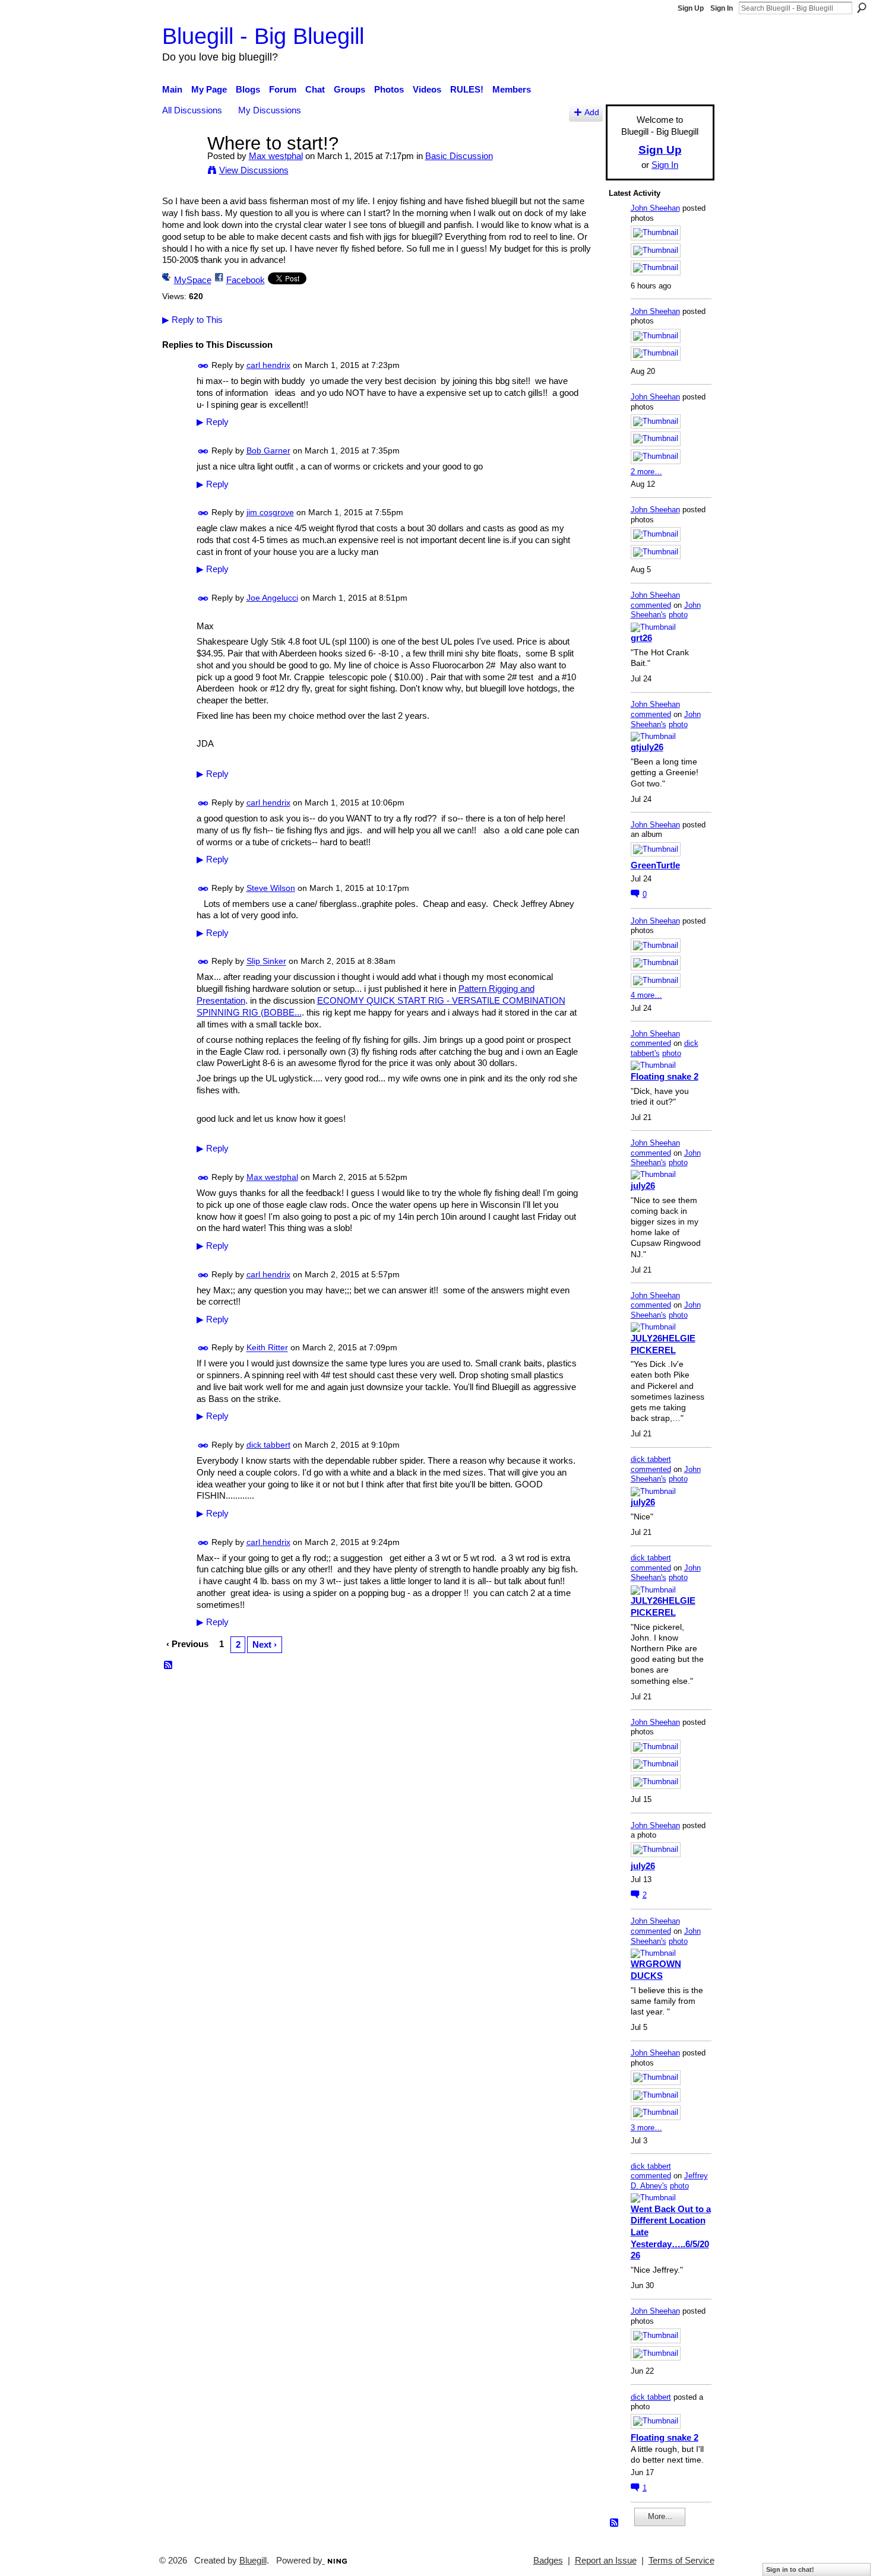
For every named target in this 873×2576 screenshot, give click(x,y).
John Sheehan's (666, 610)
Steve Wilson (271, 888)
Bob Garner (268, 451)
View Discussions (254, 170)
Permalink (203, 366)
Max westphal (276, 156)
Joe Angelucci (272, 598)
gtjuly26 (647, 747)
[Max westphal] (181, 165)
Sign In (722, 8)
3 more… (646, 2128)
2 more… (646, 472)
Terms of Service (681, 2561)
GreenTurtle (655, 865)
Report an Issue (606, 2561)
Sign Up (691, 8)
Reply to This (192, 320)
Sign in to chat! (790, 2569)
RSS (169, 1665)
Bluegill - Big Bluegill (263, 36)
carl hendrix (268, 365)
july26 (643, 1186)
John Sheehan (655, 208)
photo (678, 615)
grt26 (641, 638)
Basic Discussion (459, 156)
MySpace (193, 280)
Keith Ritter (267, 1348)
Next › (265, 1644)
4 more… (646, 995)
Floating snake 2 (665, 1076)
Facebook (246, 280)
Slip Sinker (266, 962)
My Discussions (270, 110)
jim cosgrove (270, 512)
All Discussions (192, 110)
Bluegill (253, 2561)
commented (651, 605)
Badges (548, 2561)
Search (862, 8)
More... (660, 2516)
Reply (213, 422)
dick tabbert (268, 1445)
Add (592, 112)
